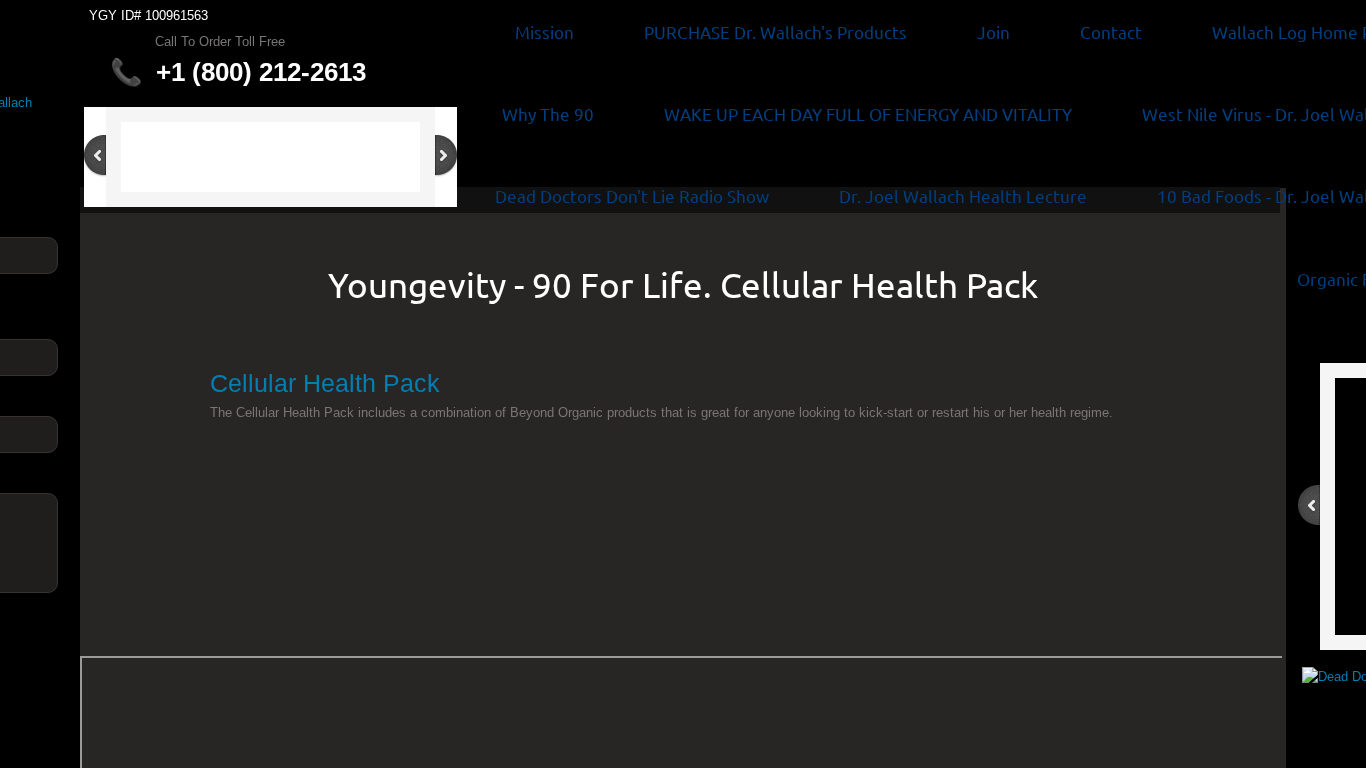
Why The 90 (548, 113)
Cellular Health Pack (325, 383)
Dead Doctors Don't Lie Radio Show (632, 195)
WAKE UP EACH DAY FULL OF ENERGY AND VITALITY (868, 113)
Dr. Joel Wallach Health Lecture (963, 195)
